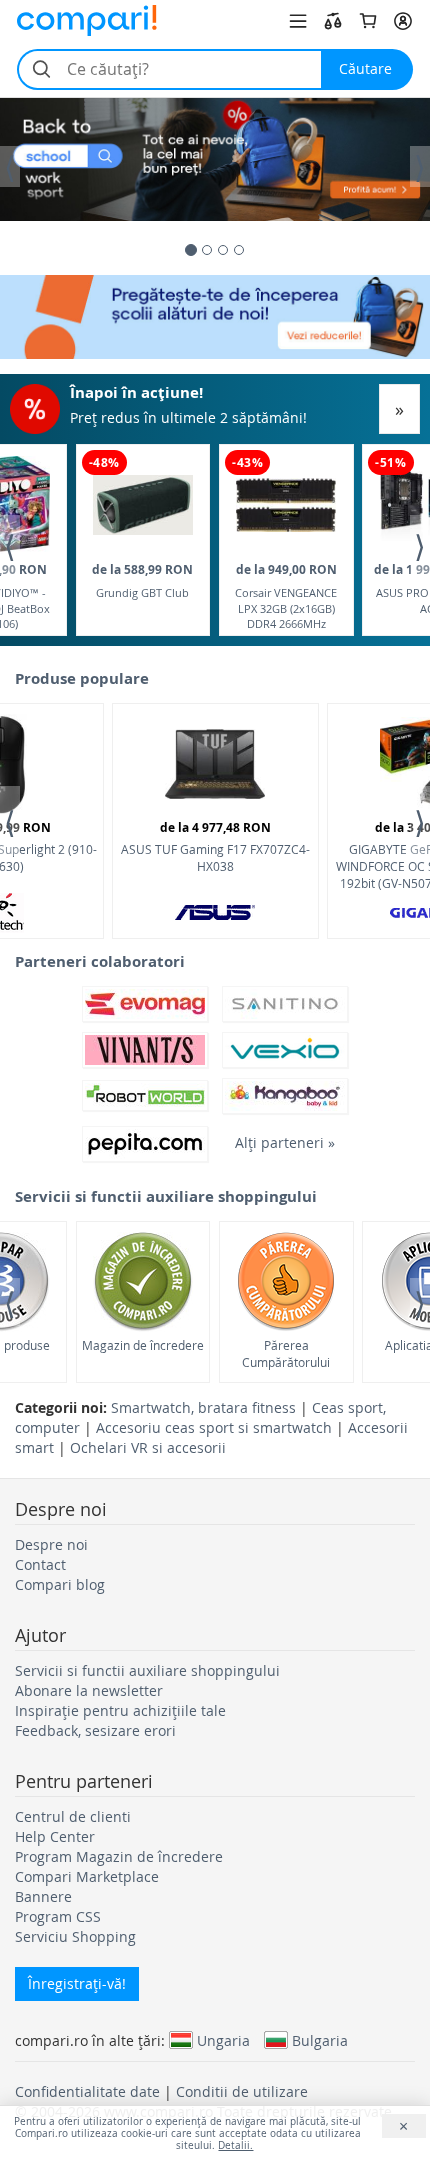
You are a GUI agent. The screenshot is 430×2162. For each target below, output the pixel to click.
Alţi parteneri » (285, 1142)
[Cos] (368, 21)
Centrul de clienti (73, 1816)
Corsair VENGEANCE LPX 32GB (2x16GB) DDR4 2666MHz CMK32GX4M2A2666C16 (286, 595)
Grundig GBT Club (142, 580)
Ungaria (223, 2040)
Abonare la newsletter (89, 1690)
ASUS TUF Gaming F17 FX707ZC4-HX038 (215, 846)
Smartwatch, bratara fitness (203, 1407)
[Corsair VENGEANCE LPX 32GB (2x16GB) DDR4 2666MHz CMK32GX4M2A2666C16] (286, 505)
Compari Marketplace (87, 1876)
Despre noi (51, 1544)
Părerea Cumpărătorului (286, 1353)
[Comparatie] (333, 21)
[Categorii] (298, 21)
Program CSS (58, 1916)
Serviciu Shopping (75, 1936)
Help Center (55, 1836)
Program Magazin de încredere (119, 1856)
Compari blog (60, 1584)
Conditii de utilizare (242, 2091)
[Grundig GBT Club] (143, 505)
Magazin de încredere (143, 1345)
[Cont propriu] (403, 21)
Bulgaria (320, 2040)
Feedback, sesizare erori (95, 1730)
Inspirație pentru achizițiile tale (120, 1710)
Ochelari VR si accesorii (148, 1447)
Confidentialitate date (87, 2091)
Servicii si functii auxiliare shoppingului (147, 1670)
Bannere (43, 1896)
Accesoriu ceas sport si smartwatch (214, 1427)
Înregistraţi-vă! (77, 1983)
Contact (40, 1564)
